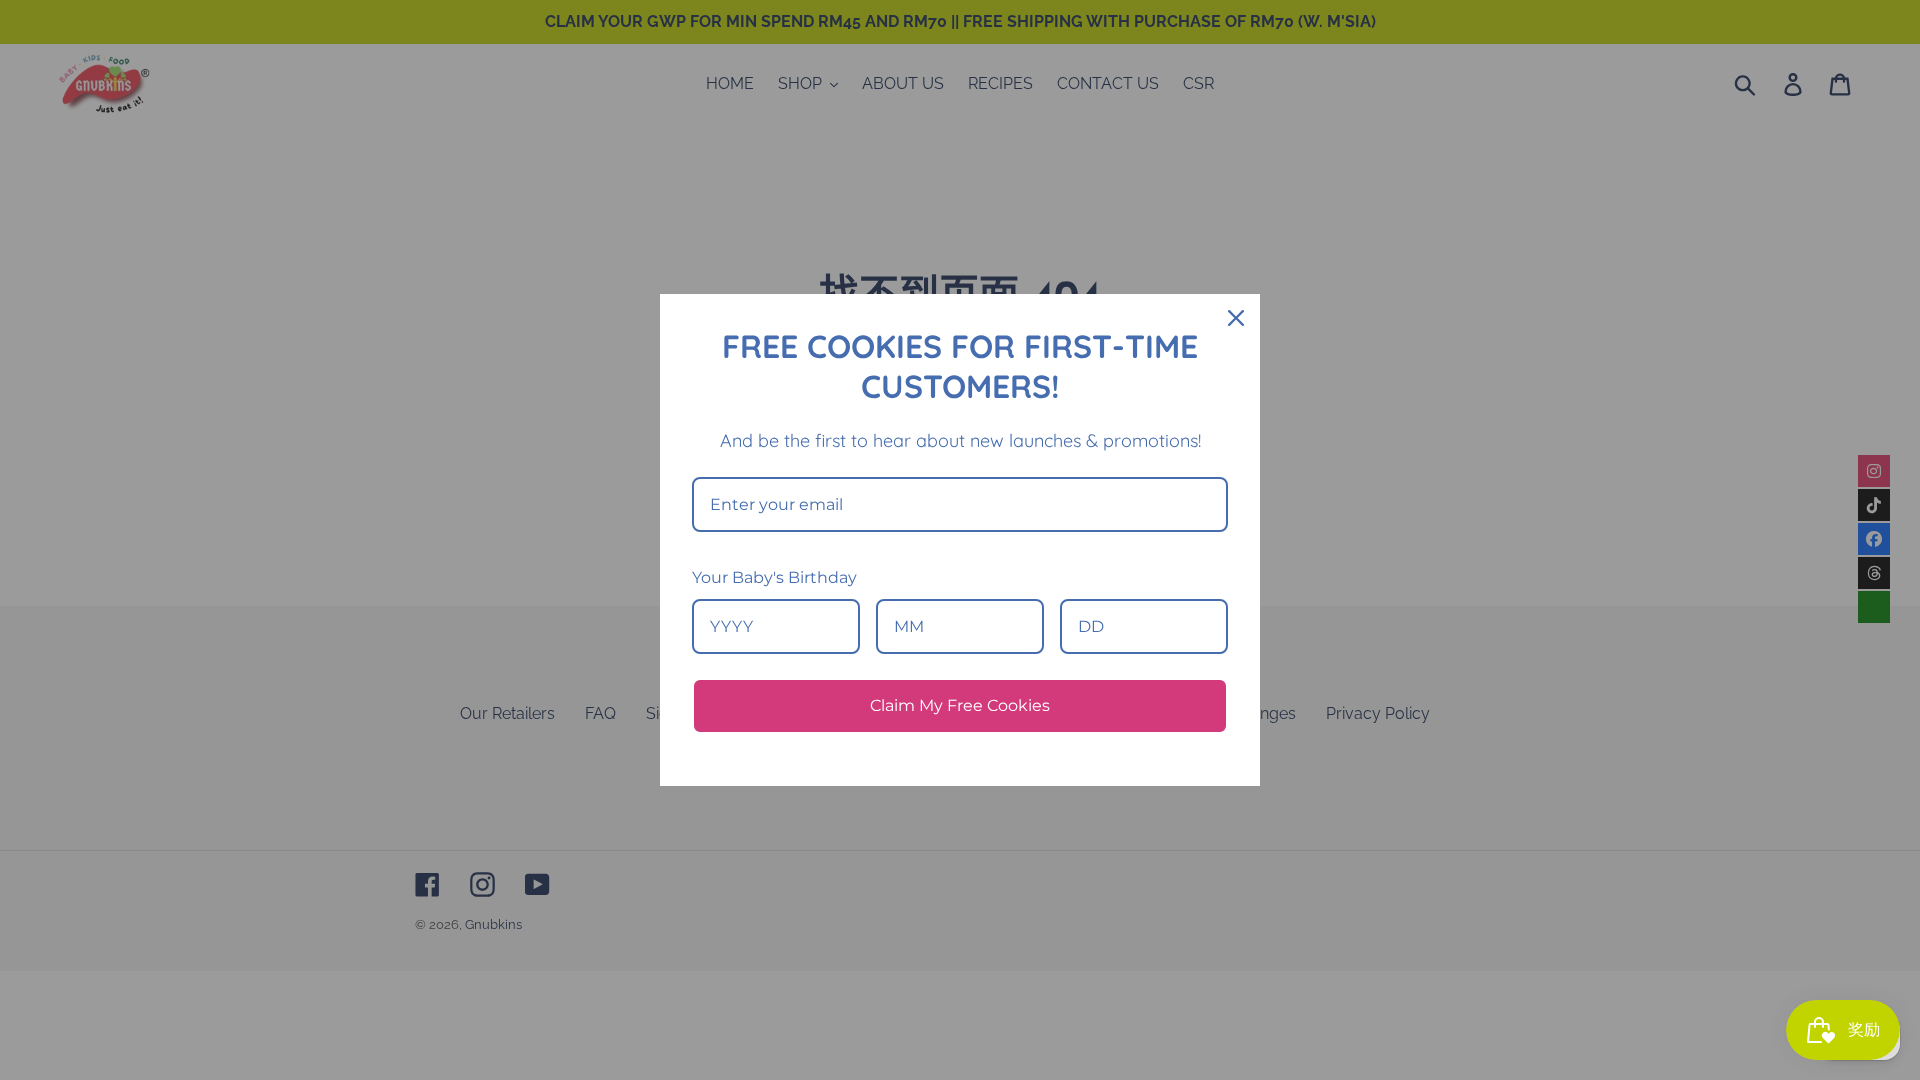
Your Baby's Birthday (774, 577)
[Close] (1236, 318)
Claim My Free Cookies (960, 705)
